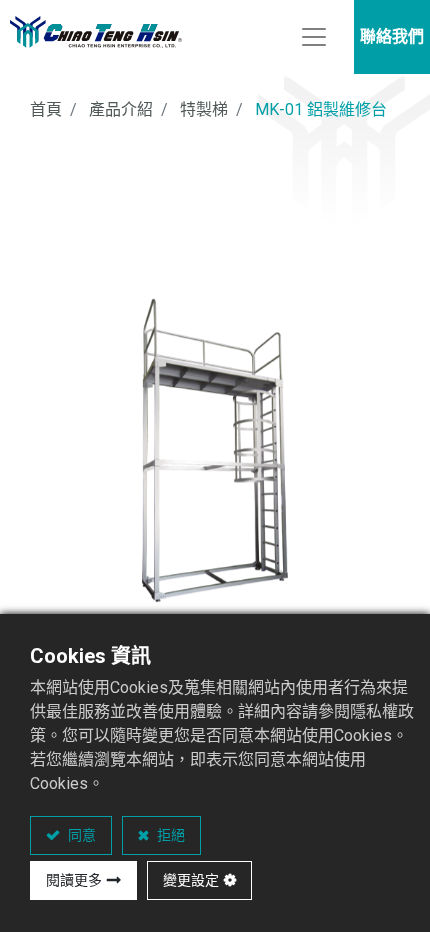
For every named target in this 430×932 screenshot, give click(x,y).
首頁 (46, 109)
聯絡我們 (392, 36)
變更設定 (191, 880)
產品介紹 (121, 109)
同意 (80, 835)
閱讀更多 (74, 880)
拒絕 (169, 835)
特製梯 (204, 109)
